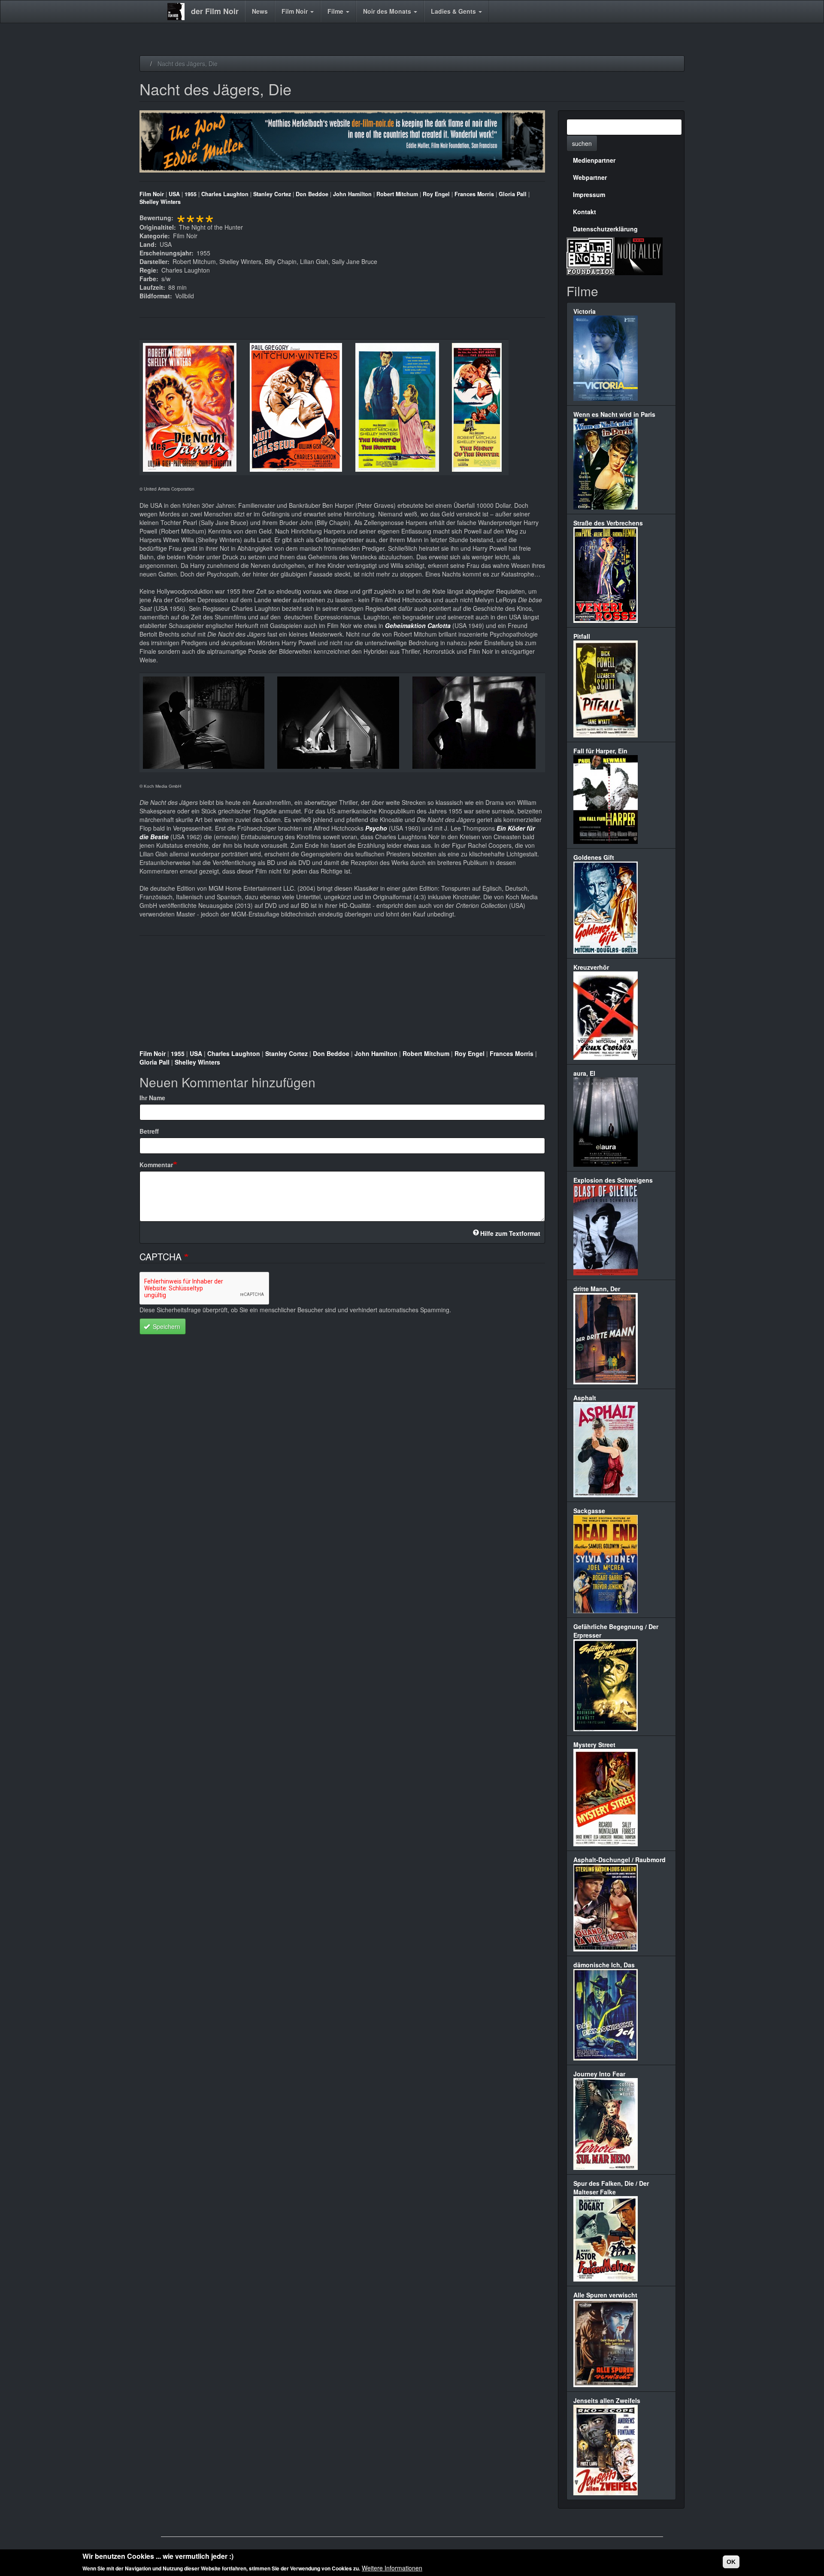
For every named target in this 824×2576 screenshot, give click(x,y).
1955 (191, 194)
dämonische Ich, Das (604, 1965)
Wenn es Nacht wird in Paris (614, 414)
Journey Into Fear (599, 2074)
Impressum (589, 194)
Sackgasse (589, 1511)
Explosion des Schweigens (613, 1180)
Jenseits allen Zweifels (607, 2400)
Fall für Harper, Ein (600, 751)
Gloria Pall (513, 194)
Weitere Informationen (392, 2567)
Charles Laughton (225, 194)
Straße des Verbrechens (608, 523)
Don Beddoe (312, 194)
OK (731, 2562)
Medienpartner (594, 160)
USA (174, 194)
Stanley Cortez (272, 194)
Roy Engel (436, 194)
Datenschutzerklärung (605, 229)
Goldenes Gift (594, 857)
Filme (336, 11)
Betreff (149, 1131)
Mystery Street (594, 1745)
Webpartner (590, 177)
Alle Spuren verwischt (605, 2295)
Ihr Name (152, 1098)
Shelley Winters (160, 202)
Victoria (585, 311)
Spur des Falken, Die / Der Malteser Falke (611, 2188)
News (260, 11)
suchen (582, 143)
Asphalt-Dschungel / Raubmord (620, 1860)
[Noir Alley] (639, 255)
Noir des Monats (388, 11)
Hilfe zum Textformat (510, 1233)
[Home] (179, 12)
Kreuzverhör (591, 967)
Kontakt (585, 212)
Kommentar (156, 1165)
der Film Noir (215, 11)
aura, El (584, 1073)
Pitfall (582, 636)
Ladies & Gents (454, 11)
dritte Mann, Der (597, 1289)
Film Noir (295, 11)
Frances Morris (474, 194)
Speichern (166, 1326)
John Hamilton (352, 194)
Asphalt (585, 1398)
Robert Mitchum (397, 194)
